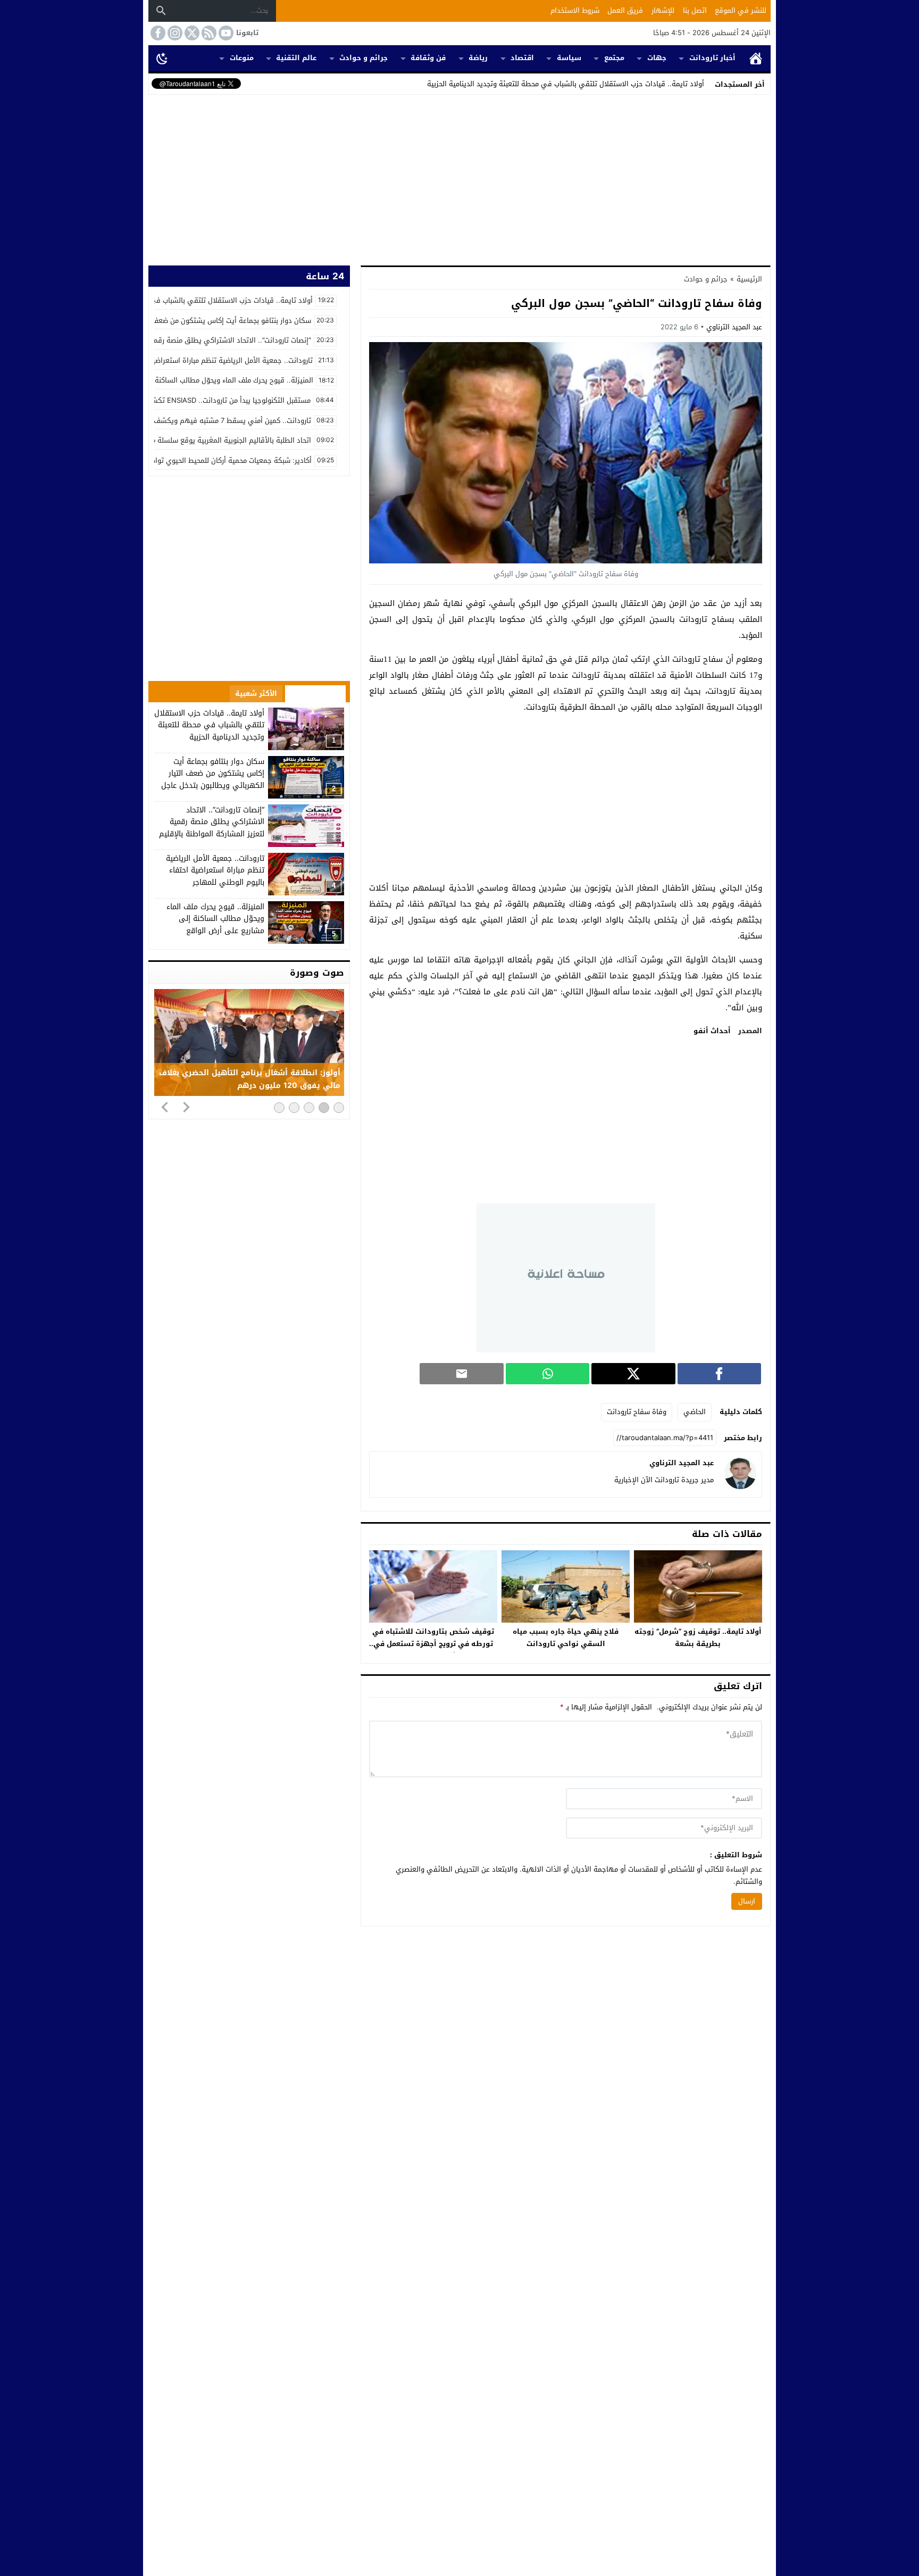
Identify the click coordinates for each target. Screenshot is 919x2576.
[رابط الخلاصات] (208, 33)
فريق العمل (625, 10)
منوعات (242, 58)
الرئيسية (756, 58)
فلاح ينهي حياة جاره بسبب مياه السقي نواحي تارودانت (566, 1638)
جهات (657, 58)
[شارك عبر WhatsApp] (548, 1374)
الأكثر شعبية (256, 693)
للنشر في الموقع (741, 10)
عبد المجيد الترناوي (734, 327)
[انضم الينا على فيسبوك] (157, 33)
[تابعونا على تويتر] (191, 33)
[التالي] (186, 1107)
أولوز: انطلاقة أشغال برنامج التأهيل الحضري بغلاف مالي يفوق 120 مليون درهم (250, 1079)
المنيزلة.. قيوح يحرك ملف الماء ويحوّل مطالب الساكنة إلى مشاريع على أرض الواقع (215, 919)
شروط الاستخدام (575, 10)
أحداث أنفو (712, 1031)
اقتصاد (522, 58)
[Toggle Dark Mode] (162, 58)
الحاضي (695, 1412)
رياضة (478, 58)
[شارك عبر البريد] (461, 1374)
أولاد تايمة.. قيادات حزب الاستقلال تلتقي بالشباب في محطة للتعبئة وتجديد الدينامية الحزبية (566, 84)
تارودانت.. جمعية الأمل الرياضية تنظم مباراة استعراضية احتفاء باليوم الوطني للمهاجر (215, 870)
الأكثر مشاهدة (315, 693)
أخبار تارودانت (712, 58)
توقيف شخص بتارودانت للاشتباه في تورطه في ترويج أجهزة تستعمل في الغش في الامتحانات (433, 1644)
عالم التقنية (296, 58)
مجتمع (614, 58)
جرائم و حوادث (364, 58)
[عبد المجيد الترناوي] (740, 1487)
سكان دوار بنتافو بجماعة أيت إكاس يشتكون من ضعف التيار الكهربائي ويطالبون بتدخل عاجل (213, 774)
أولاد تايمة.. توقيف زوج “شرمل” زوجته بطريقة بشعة (698, 1638)
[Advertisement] (459, 178)
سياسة (569, 58)
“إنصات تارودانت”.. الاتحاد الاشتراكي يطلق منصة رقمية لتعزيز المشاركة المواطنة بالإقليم (212, 822)
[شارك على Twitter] (633, 1374)
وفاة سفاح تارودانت (637, 1412)
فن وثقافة (428, 58)
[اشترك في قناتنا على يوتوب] (225, 33)
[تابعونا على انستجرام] (174, 33)
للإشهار (663, 10)
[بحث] (161, 11)
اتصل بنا (695, 10)
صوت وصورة (317, 973)
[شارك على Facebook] (719, 1374)
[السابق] (165, 1107)
